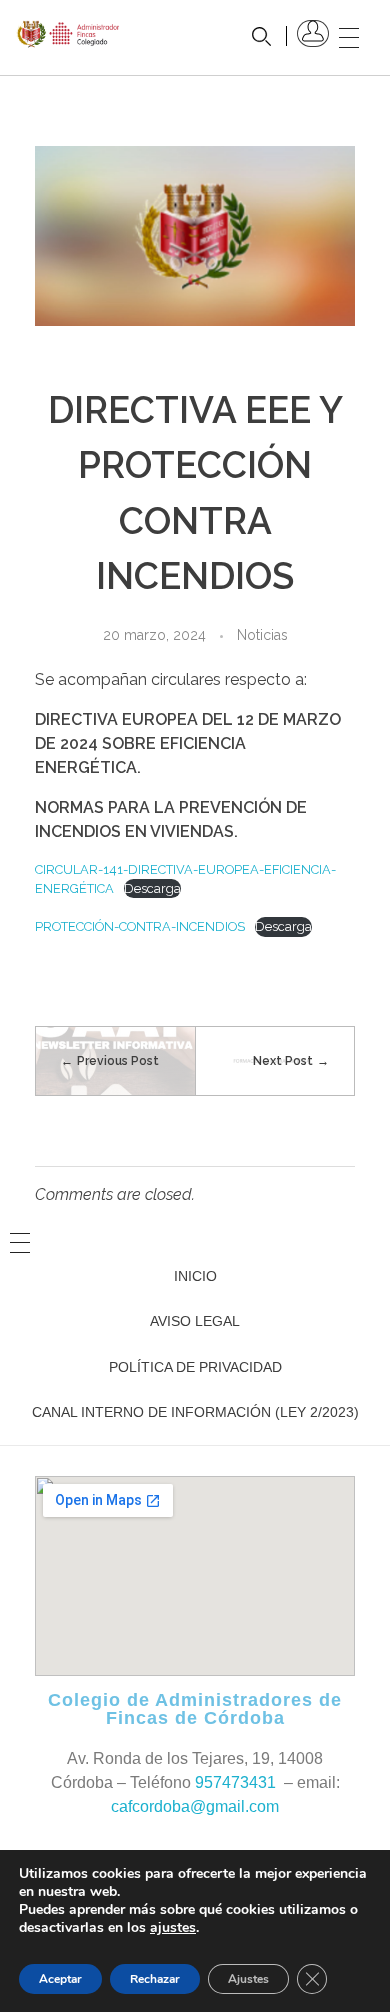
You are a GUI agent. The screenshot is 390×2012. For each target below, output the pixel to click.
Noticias (262, 635)
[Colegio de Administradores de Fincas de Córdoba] (69, 34)
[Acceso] (313, 33)
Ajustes (248, 1979)
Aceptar (60, 1979)
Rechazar (155, 1979)
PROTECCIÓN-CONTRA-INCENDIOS (140, 926)
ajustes (173, 1928)
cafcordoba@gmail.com (195, 1806)
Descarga (152, 888)
